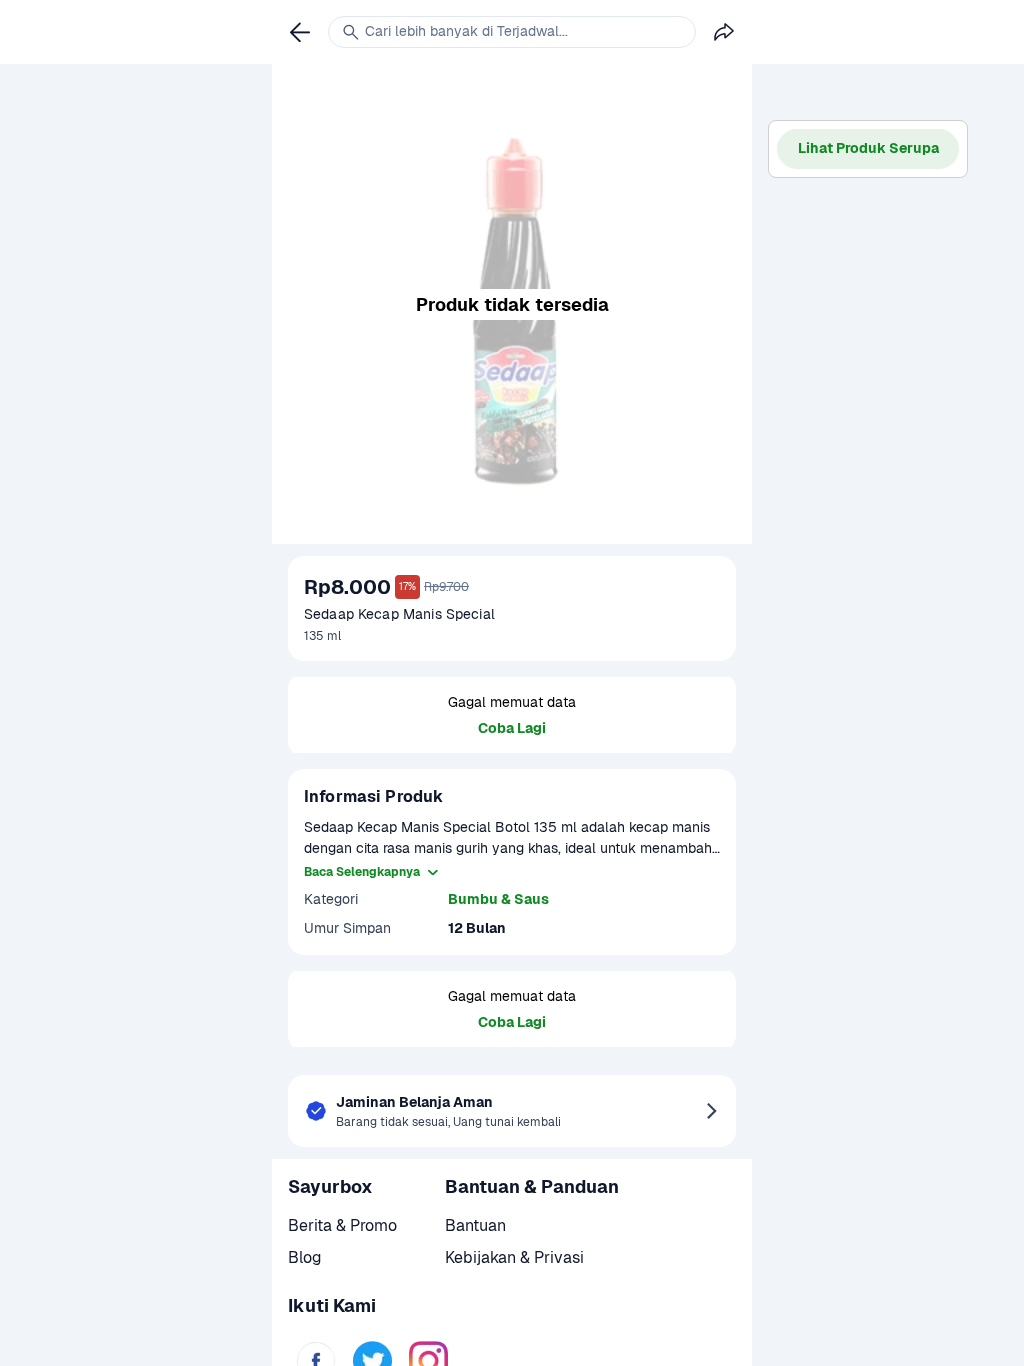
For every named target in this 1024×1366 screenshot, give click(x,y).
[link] (300, 32)
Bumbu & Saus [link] (498, 899)
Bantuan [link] (475, 1225)
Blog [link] (305, 1257)
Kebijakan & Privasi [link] (514, 1257)
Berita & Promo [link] (342, 1225)
